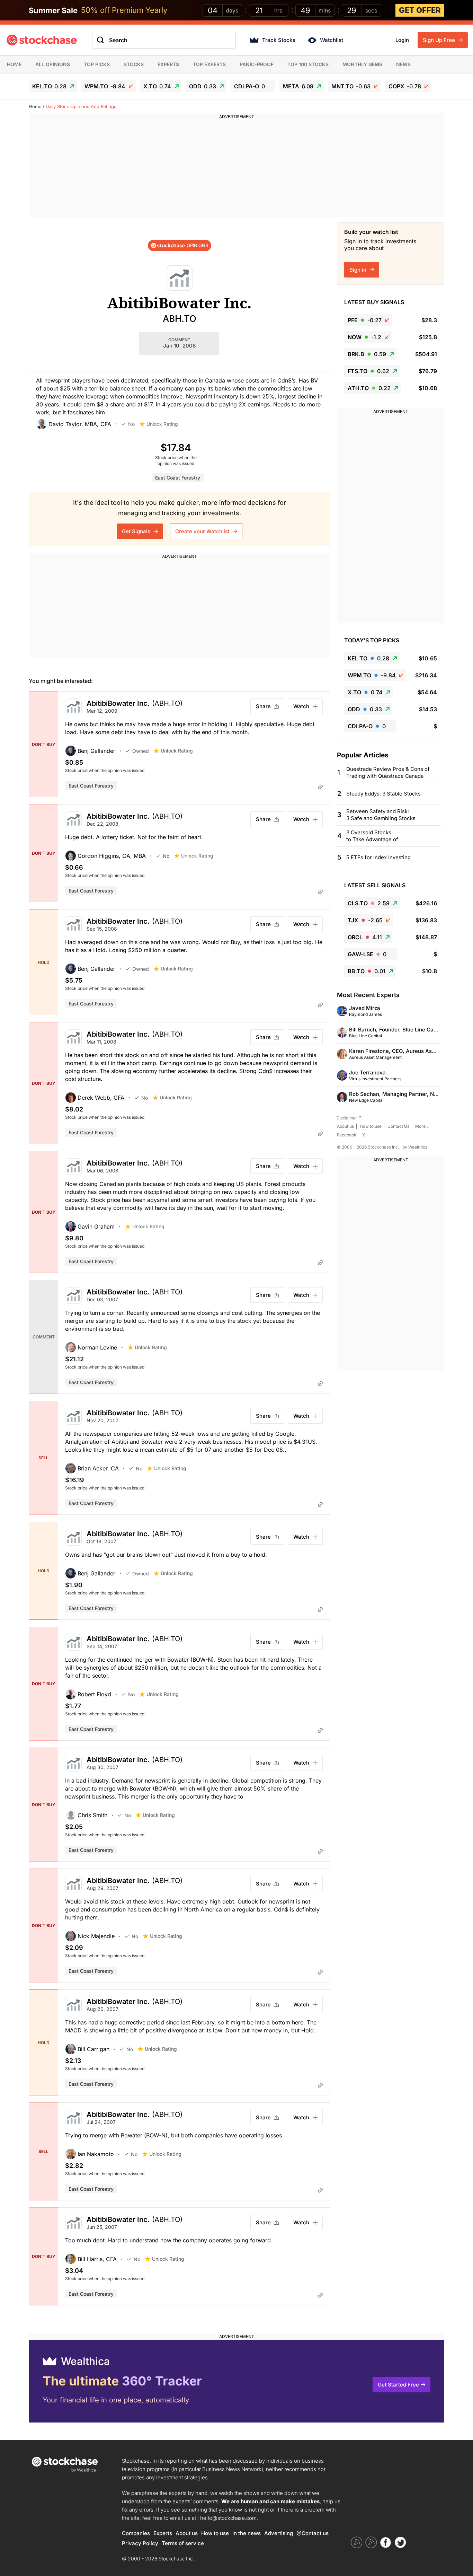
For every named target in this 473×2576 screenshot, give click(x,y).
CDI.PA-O (249, 86)
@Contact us (313, 2533)
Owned (141, 751)
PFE (365, 320)
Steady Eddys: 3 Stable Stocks (383, 794)
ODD (203, 86)
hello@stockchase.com (228, 2518)
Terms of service (183, 2543)
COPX (405, 86)
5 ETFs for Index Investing (378, 857)
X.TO (157, 86)
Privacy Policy (140, 2543)
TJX (365, 920)
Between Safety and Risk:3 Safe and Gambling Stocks (381, 815)
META (298, 86)
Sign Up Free (440, 40)
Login (402, 40)
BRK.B (367, 354)
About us (345, 1126)
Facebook (347, 1135)
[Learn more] (320, 787)
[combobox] (164, 40)
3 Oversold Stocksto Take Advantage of (372, 836)
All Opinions (53, 64)
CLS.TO (369, 903)
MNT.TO (351, 86)
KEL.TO (49, 86)
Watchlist (332, 40)
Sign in (359, 270)
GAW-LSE (367, 954)
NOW (364, 337)
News (403, 64)
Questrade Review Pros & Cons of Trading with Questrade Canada (388, 772)
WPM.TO (105, 86)
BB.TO (367, 971)
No (131, 424)
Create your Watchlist (203, 531)
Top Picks (97, 64)
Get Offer (420, 10)
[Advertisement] (237, 169)
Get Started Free (398, 2385)
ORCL (365, 937)
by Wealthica (415, 1147)
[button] (79, 424)
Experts (168, 64)
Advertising (279, 2533)
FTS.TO (368, 371)
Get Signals (137, 531)
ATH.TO (369, 388)
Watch (301, 706)
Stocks (134, 64)
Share (263, 706)
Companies (136, 2533)
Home (14, 64)
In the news (247, 2533)
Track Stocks (279, 40)
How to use (371, 1126)
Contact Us (398, 1126)
